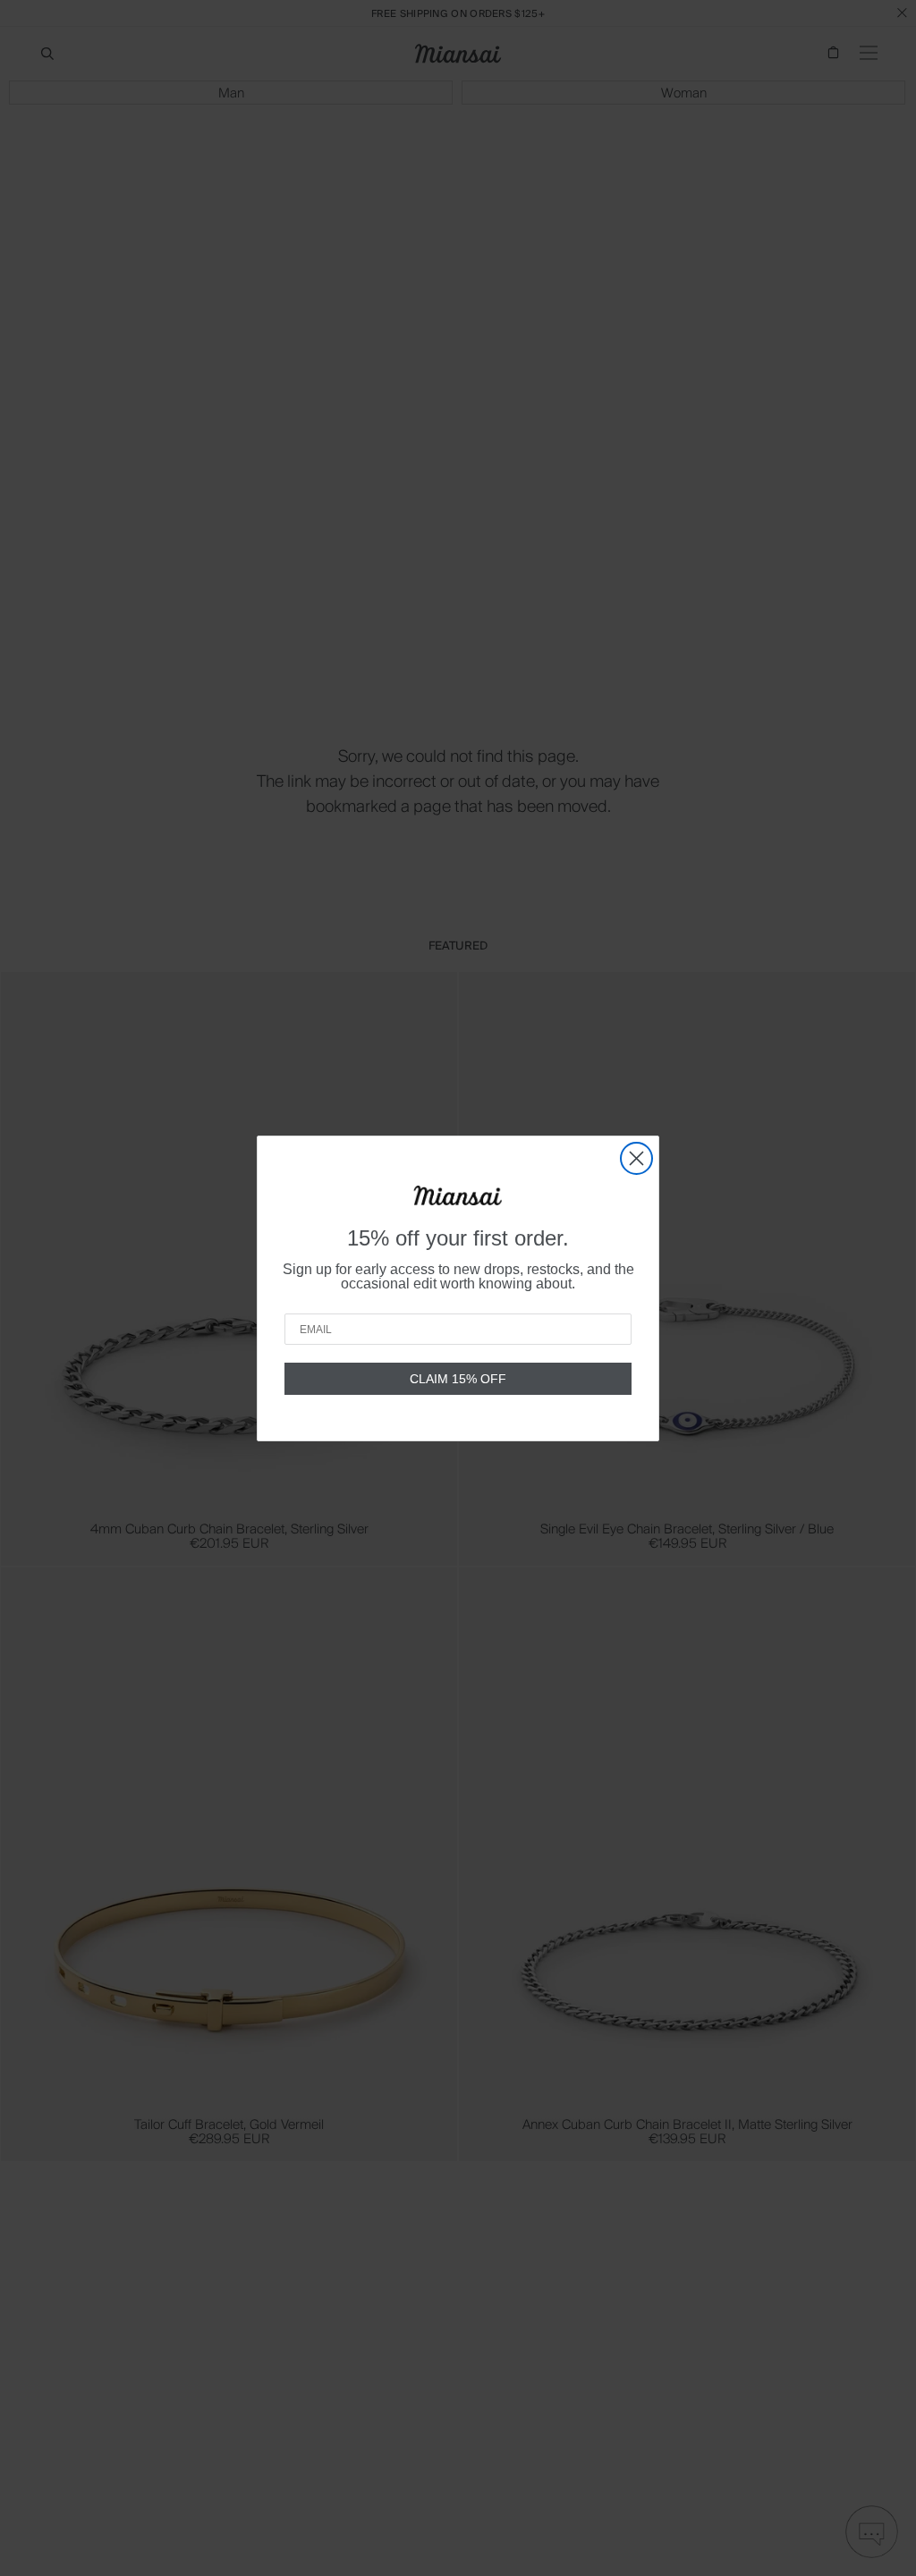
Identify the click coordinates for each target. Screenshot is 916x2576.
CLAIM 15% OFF (458, 1379)
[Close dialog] (636, 1158)
